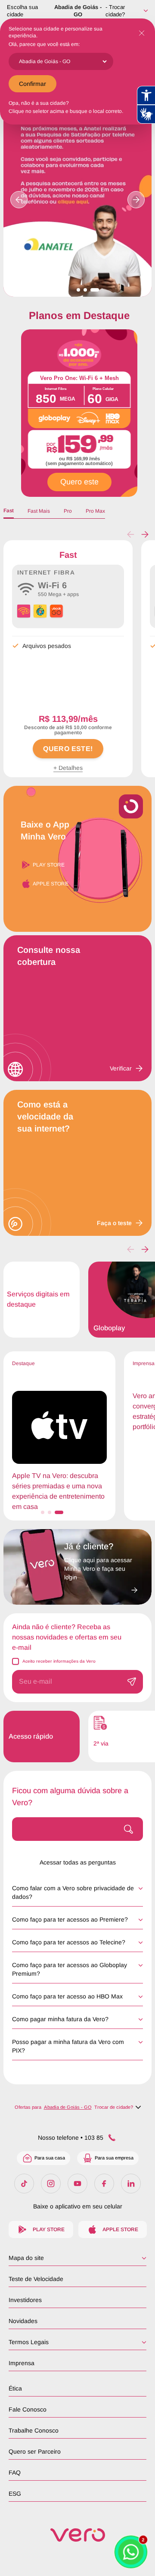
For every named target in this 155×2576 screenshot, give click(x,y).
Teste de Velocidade (36, 2279)
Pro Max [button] (95, 511)
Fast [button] (9, 511)
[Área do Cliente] (101, 1588)
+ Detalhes (68, 768)
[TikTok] (24, 2184)
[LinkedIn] (131, 2184)
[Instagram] (51, 2184)
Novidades (23, 2321)
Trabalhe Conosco (34, 2430)
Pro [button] (68, 511)
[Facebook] (104, 2184)
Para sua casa (50, 2158)
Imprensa (22, 2363)
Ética (15, 2388)
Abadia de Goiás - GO (78, 11)
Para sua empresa (114, 2158)
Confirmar (33, 84)
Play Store (49, 865)
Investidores (25, 2300)
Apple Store (51, 884)
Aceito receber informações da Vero (59, 1661)
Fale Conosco (28, 2409)
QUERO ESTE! (68, 749)
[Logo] (78, 2535)
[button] (145, 535)
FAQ (15, 2473)
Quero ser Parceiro (35, 2451)
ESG (15, 2494)
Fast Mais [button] (39, 511)
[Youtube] (77, 2184)
